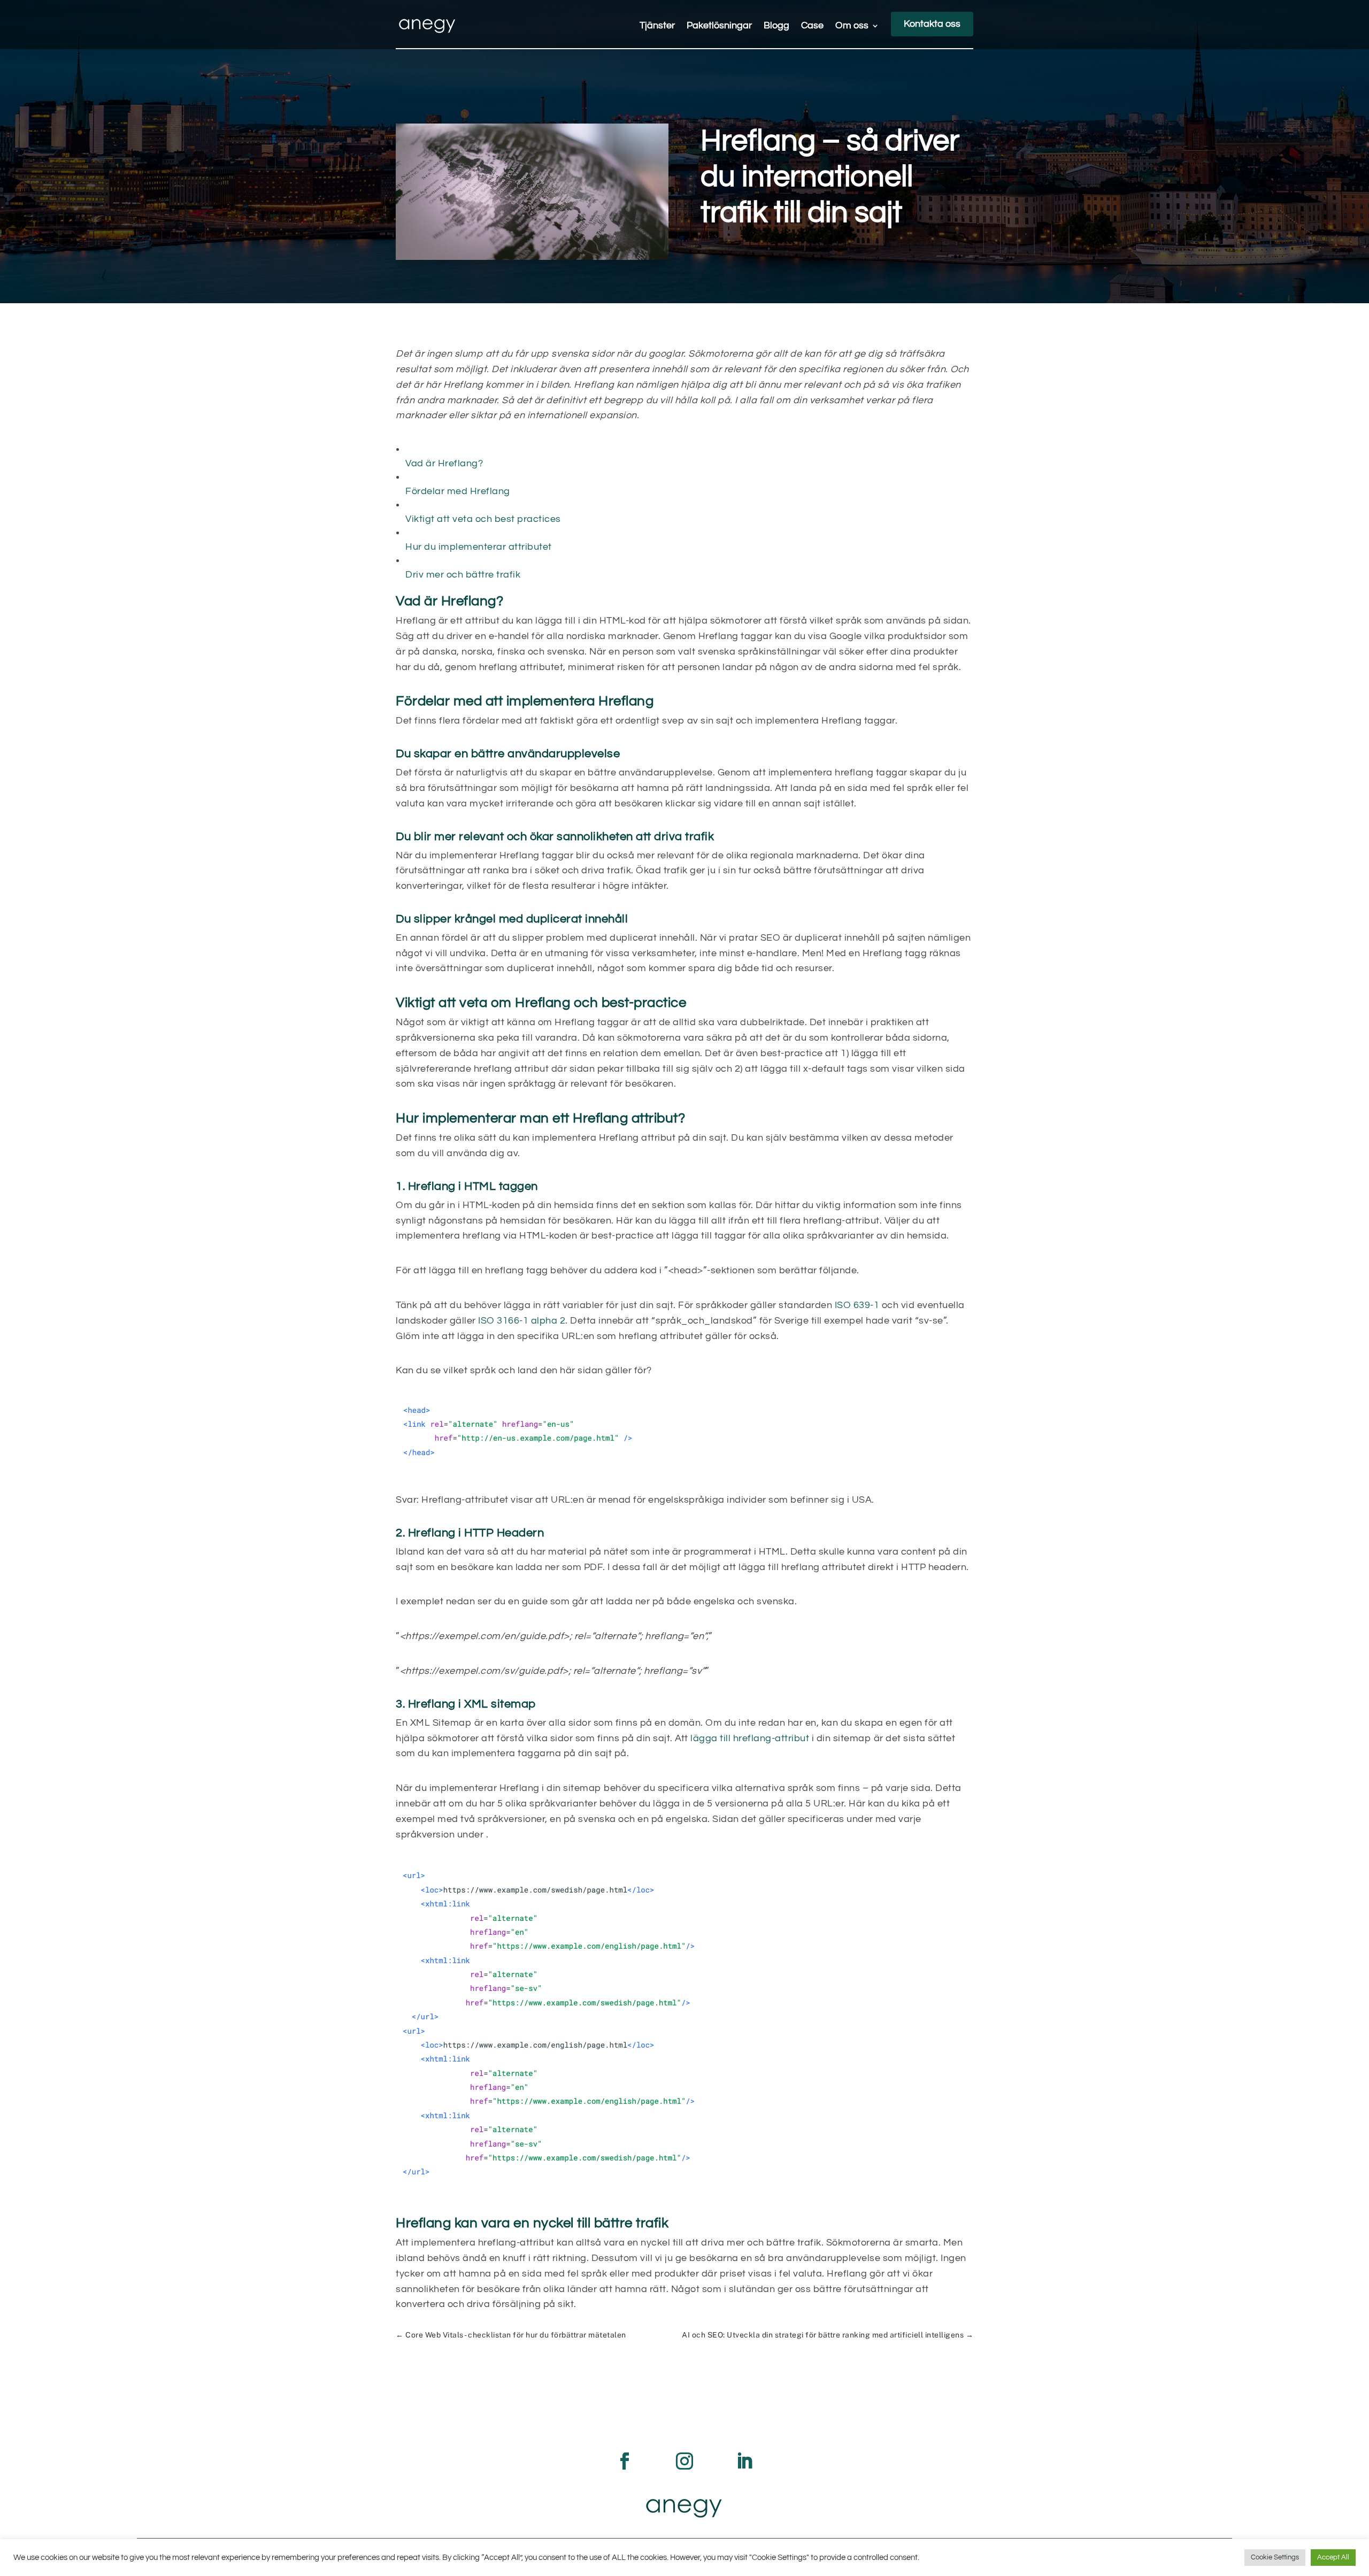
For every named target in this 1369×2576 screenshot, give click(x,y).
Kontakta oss (932, 24)
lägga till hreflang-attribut (750, 1738)
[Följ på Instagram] (684, 2461)
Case (812, 26)
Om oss (852, 26)
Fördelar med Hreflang (458, 491)
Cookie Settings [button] (1275, 2557)
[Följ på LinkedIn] (744, 2461)
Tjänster (657, 26)
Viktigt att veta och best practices (483, 519)
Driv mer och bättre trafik (463, 575)
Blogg (776, 26)
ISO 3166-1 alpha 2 (522, 1321)
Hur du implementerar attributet (479, 547)
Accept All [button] (1333, 2557)
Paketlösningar (719, 26)
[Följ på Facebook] (625, 2461)
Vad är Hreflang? (444, 463)
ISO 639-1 (857, 1305)
